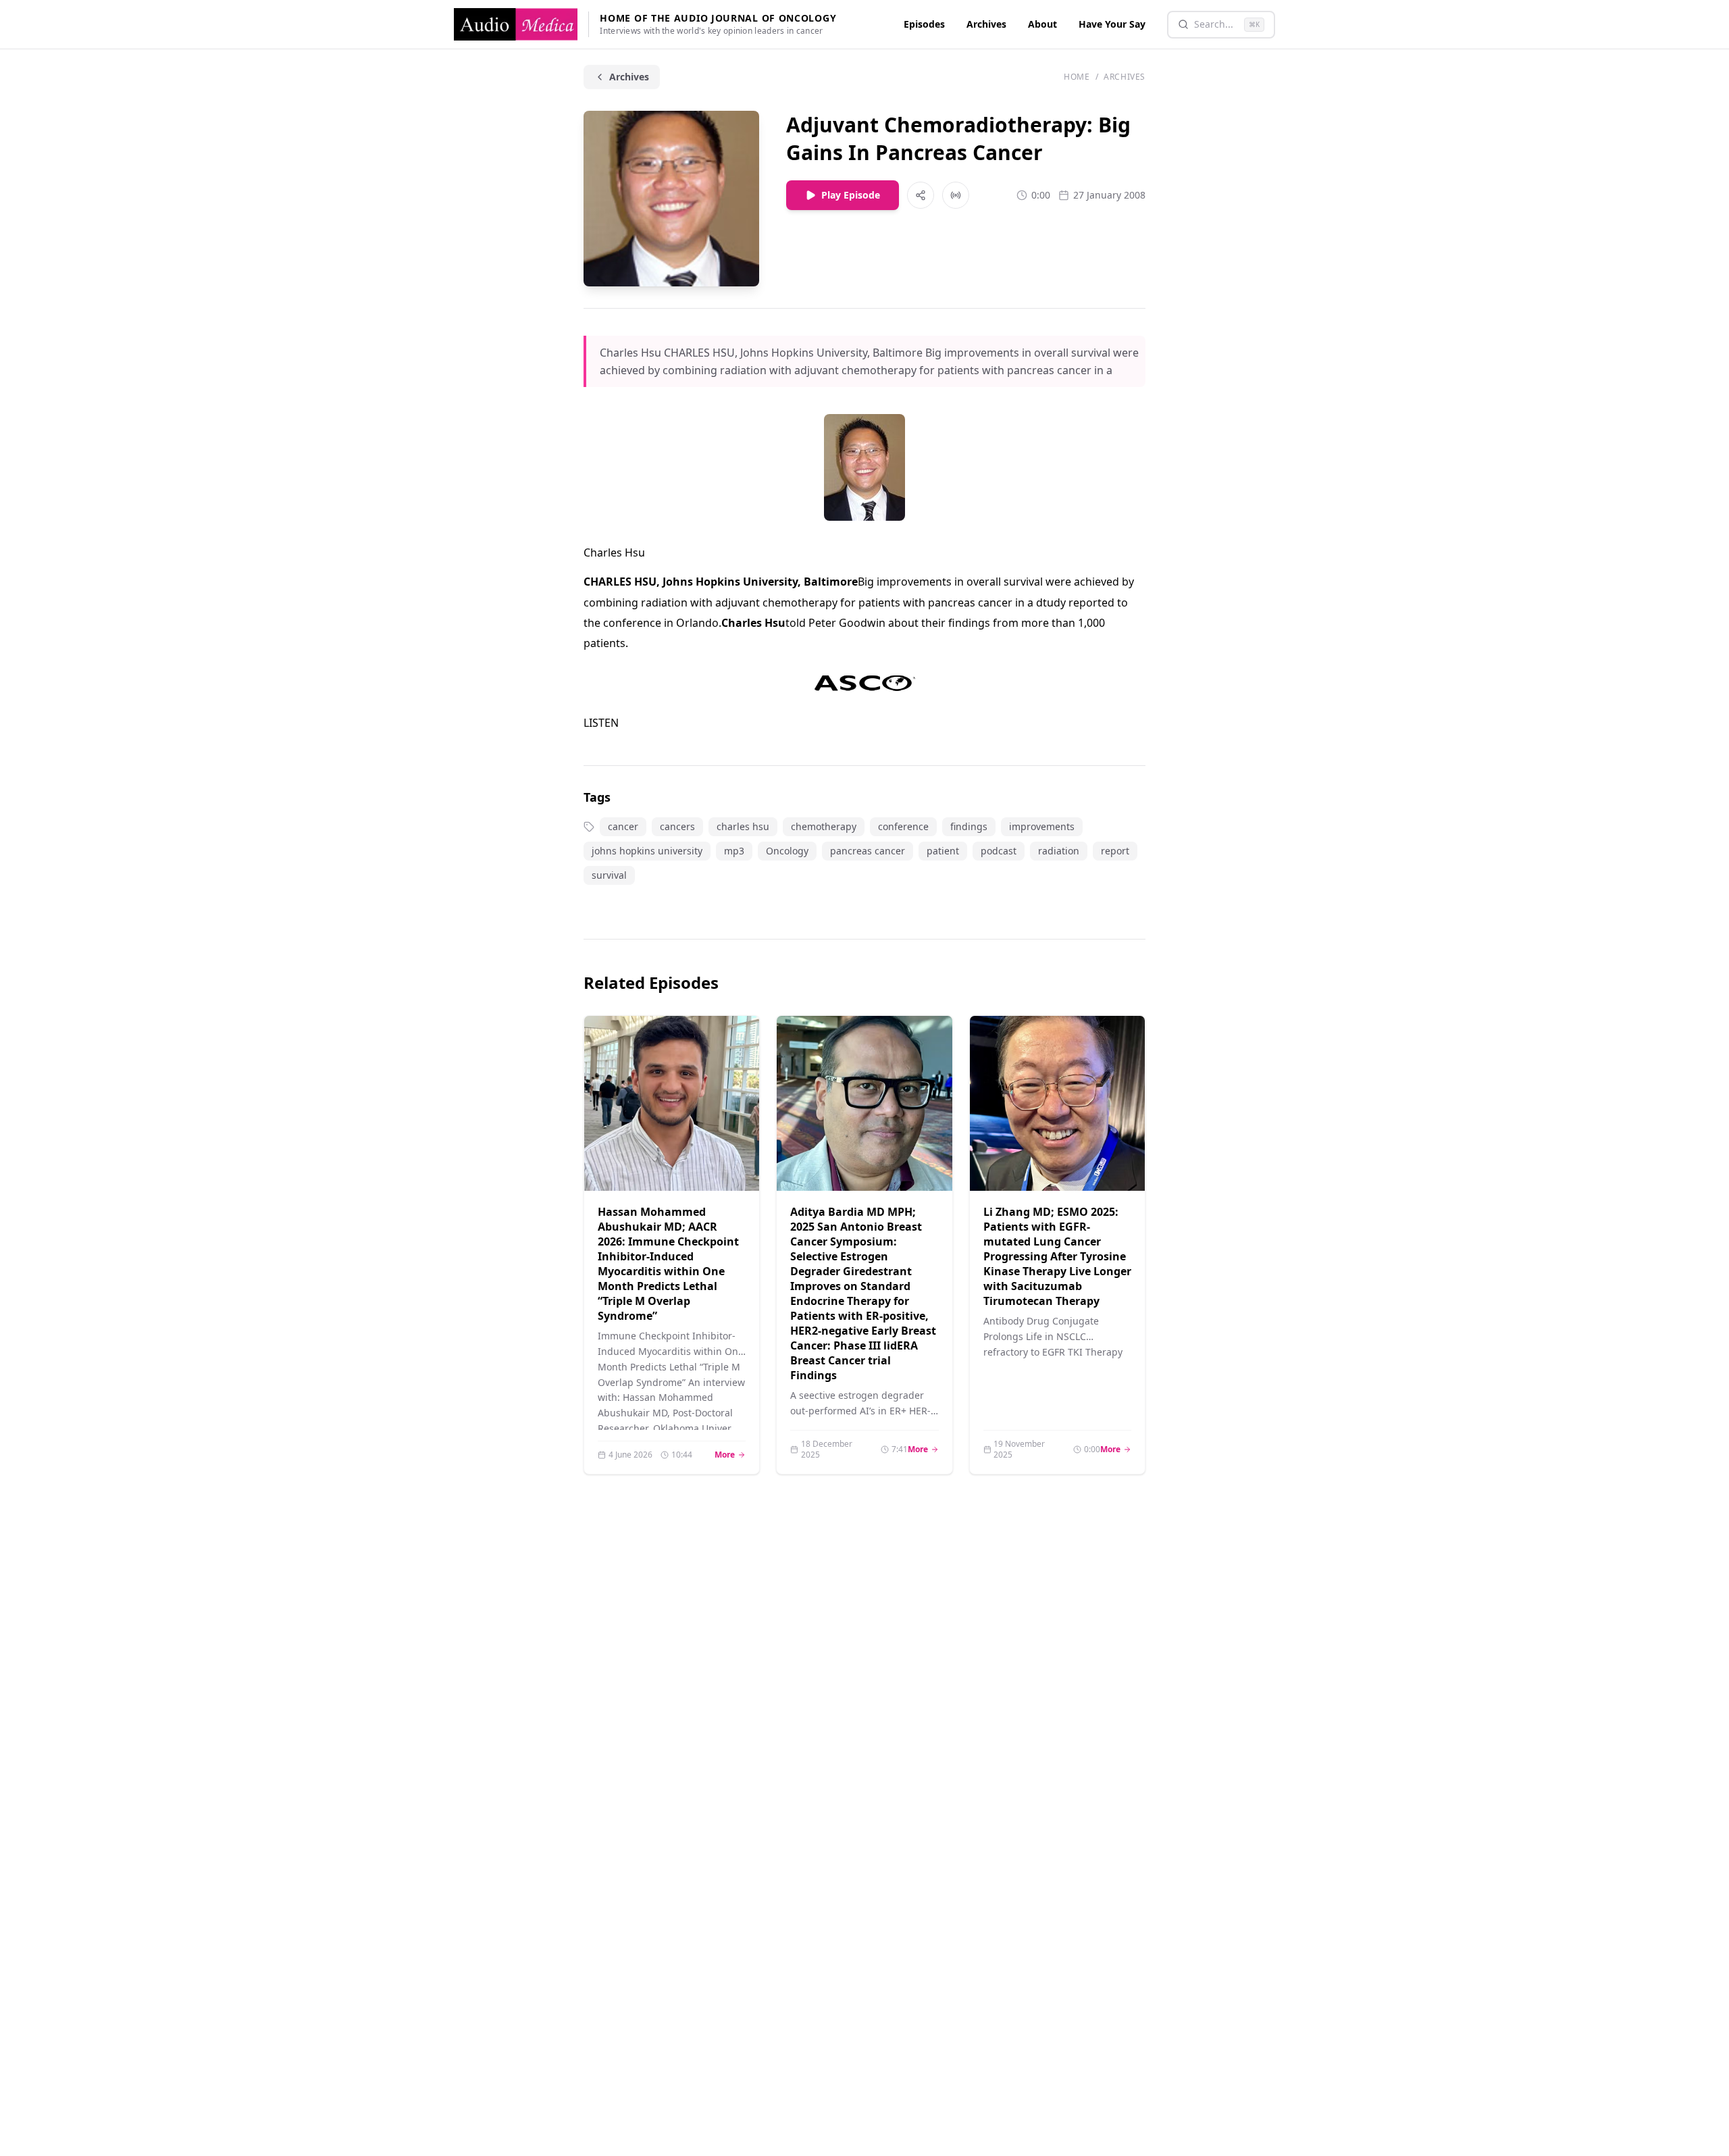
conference (903, 826)
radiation (1059, 851)
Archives (986, 24)
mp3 (734, 851)
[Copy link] (921, 195)
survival (609, 875)
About (1042, 24)
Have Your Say (1112, 24)
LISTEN (601, 723)
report (1115, 851)
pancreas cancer (868, 851)
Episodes (924, 24)
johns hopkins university (647, 851)
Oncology (787, 851)
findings (969, 826)
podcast (999, 851)
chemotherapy (824, 826)
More (730, 1455)
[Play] (732, 1164)
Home (1077, 77)
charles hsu (743, 826)
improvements (1042, 826)
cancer (623, 826)
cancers (677, 826)
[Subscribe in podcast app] (956, 195)
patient (943, 851)
